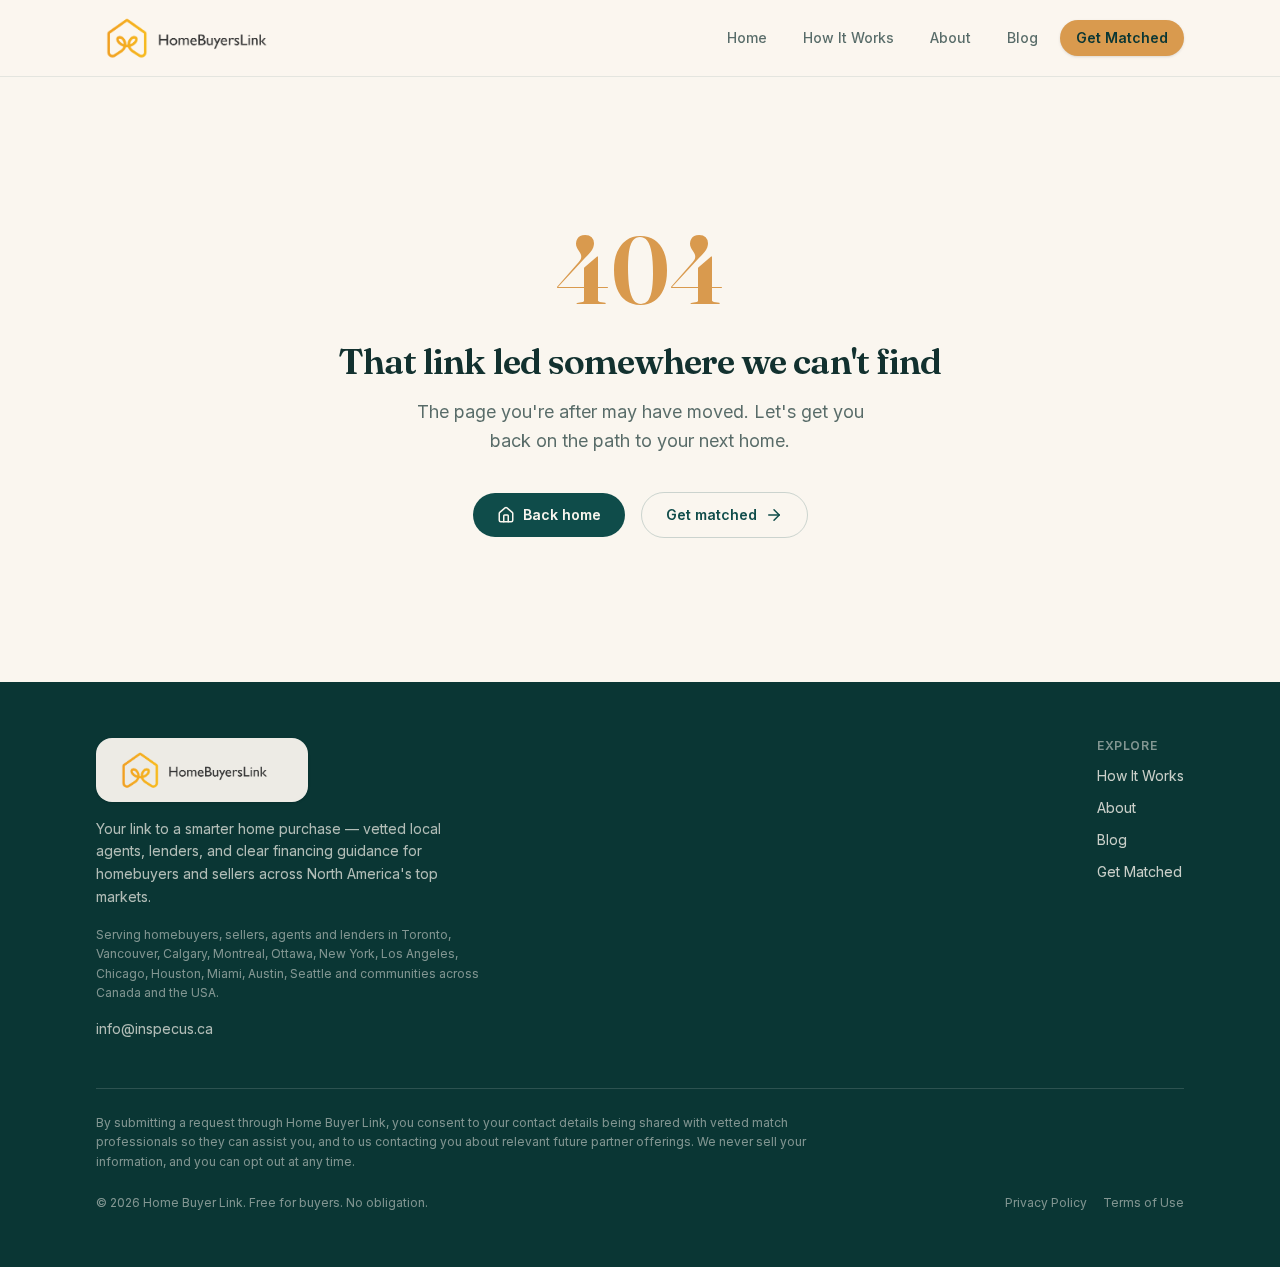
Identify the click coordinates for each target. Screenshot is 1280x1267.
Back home (562, 514)
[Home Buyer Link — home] (195, 38)
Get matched (711, 514)
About (950, 37)
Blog (1022, 37)
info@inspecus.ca (154, 1028)
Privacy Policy (1046, 1202)
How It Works (848, 37)
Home (747, 37)
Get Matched (1122, 37)
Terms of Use (1143, 1202)
